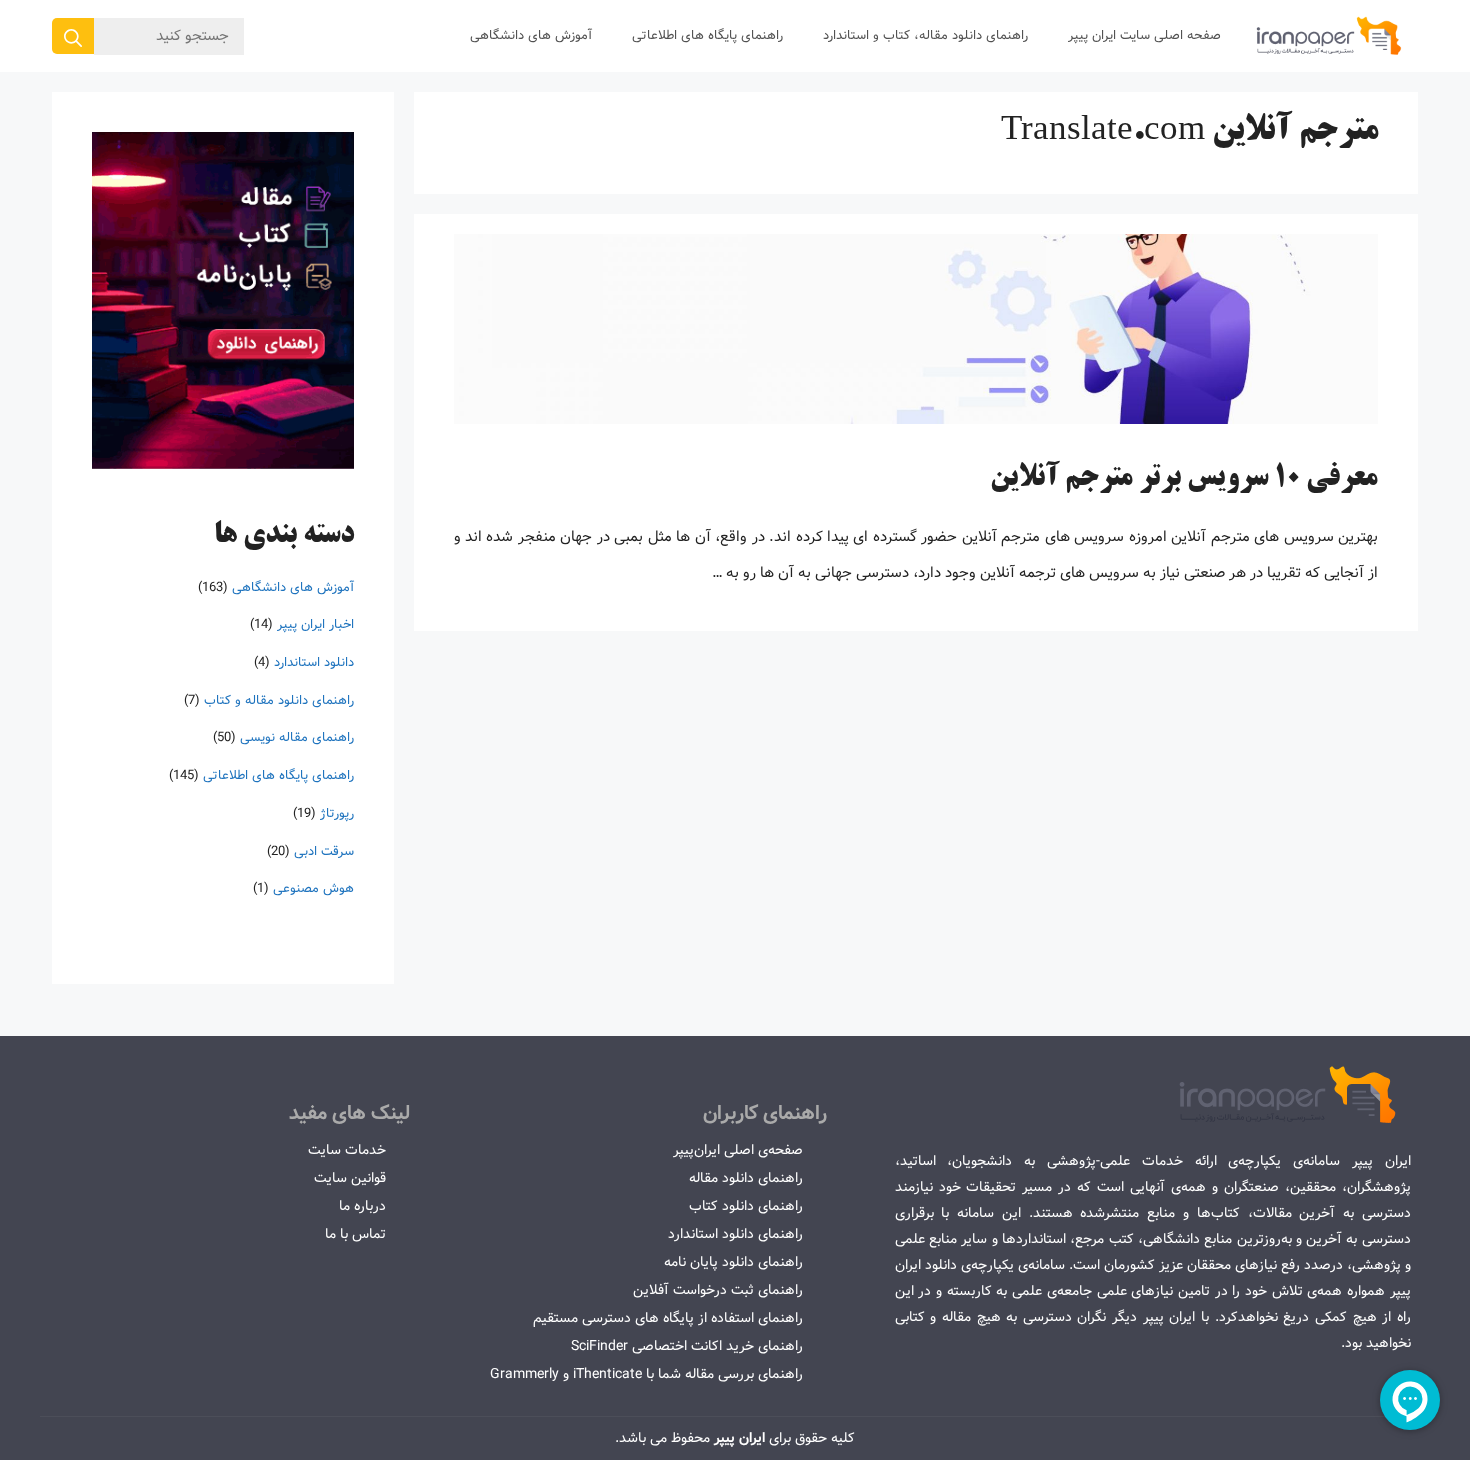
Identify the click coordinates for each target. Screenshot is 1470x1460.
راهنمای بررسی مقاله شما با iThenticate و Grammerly (646, 1374)
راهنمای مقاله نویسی (297, 737)
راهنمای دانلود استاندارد (735, 1234)
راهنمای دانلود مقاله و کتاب (279, 700)
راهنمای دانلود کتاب (746, 1206)
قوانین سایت (350, 1178)
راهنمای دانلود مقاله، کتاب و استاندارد (925, 35)
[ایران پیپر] (1329, 36)
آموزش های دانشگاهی (531, 35)
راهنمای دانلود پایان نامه (733, 1262)
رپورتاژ (337, 813)
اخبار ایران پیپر (315, 624)
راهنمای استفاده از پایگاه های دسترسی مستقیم (668, 1318)
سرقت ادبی (324, 850)
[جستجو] (73, 36)
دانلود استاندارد (314, 662)
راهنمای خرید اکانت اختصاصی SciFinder (687, 1346)
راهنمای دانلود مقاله (746, 1178)
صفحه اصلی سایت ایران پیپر (1144, 35)
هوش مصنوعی (313, 888)
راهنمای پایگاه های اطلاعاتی (707, 35)
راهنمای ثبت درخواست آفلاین (718, 1290)
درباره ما (362, 1206)
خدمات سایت (347, 1150)
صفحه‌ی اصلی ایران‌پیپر (738, 1150)
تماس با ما (355, 1234)
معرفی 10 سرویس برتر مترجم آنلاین (1184, 479)
